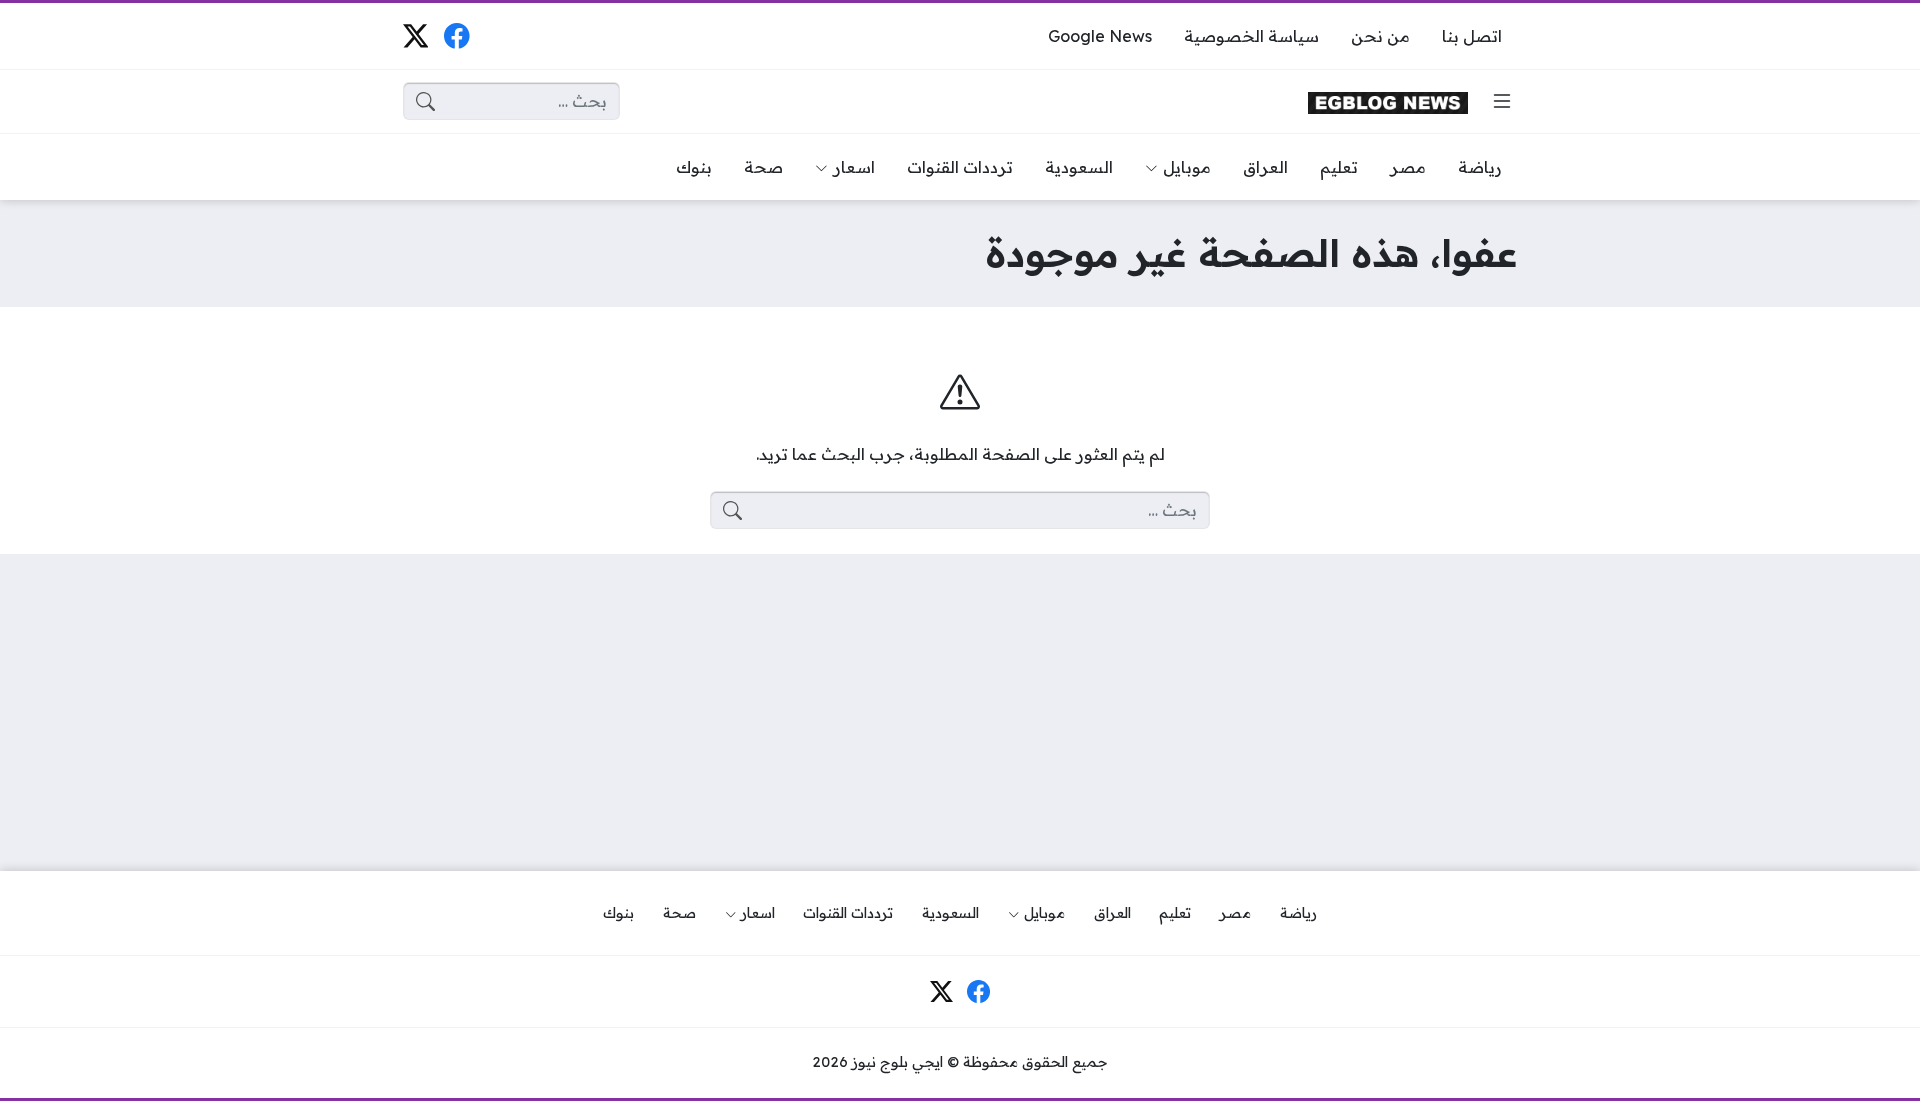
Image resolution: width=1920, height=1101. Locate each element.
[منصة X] (415, 35)
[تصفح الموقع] (1502, 101)
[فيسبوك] (456, 35)
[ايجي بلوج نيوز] (1388, 101)
